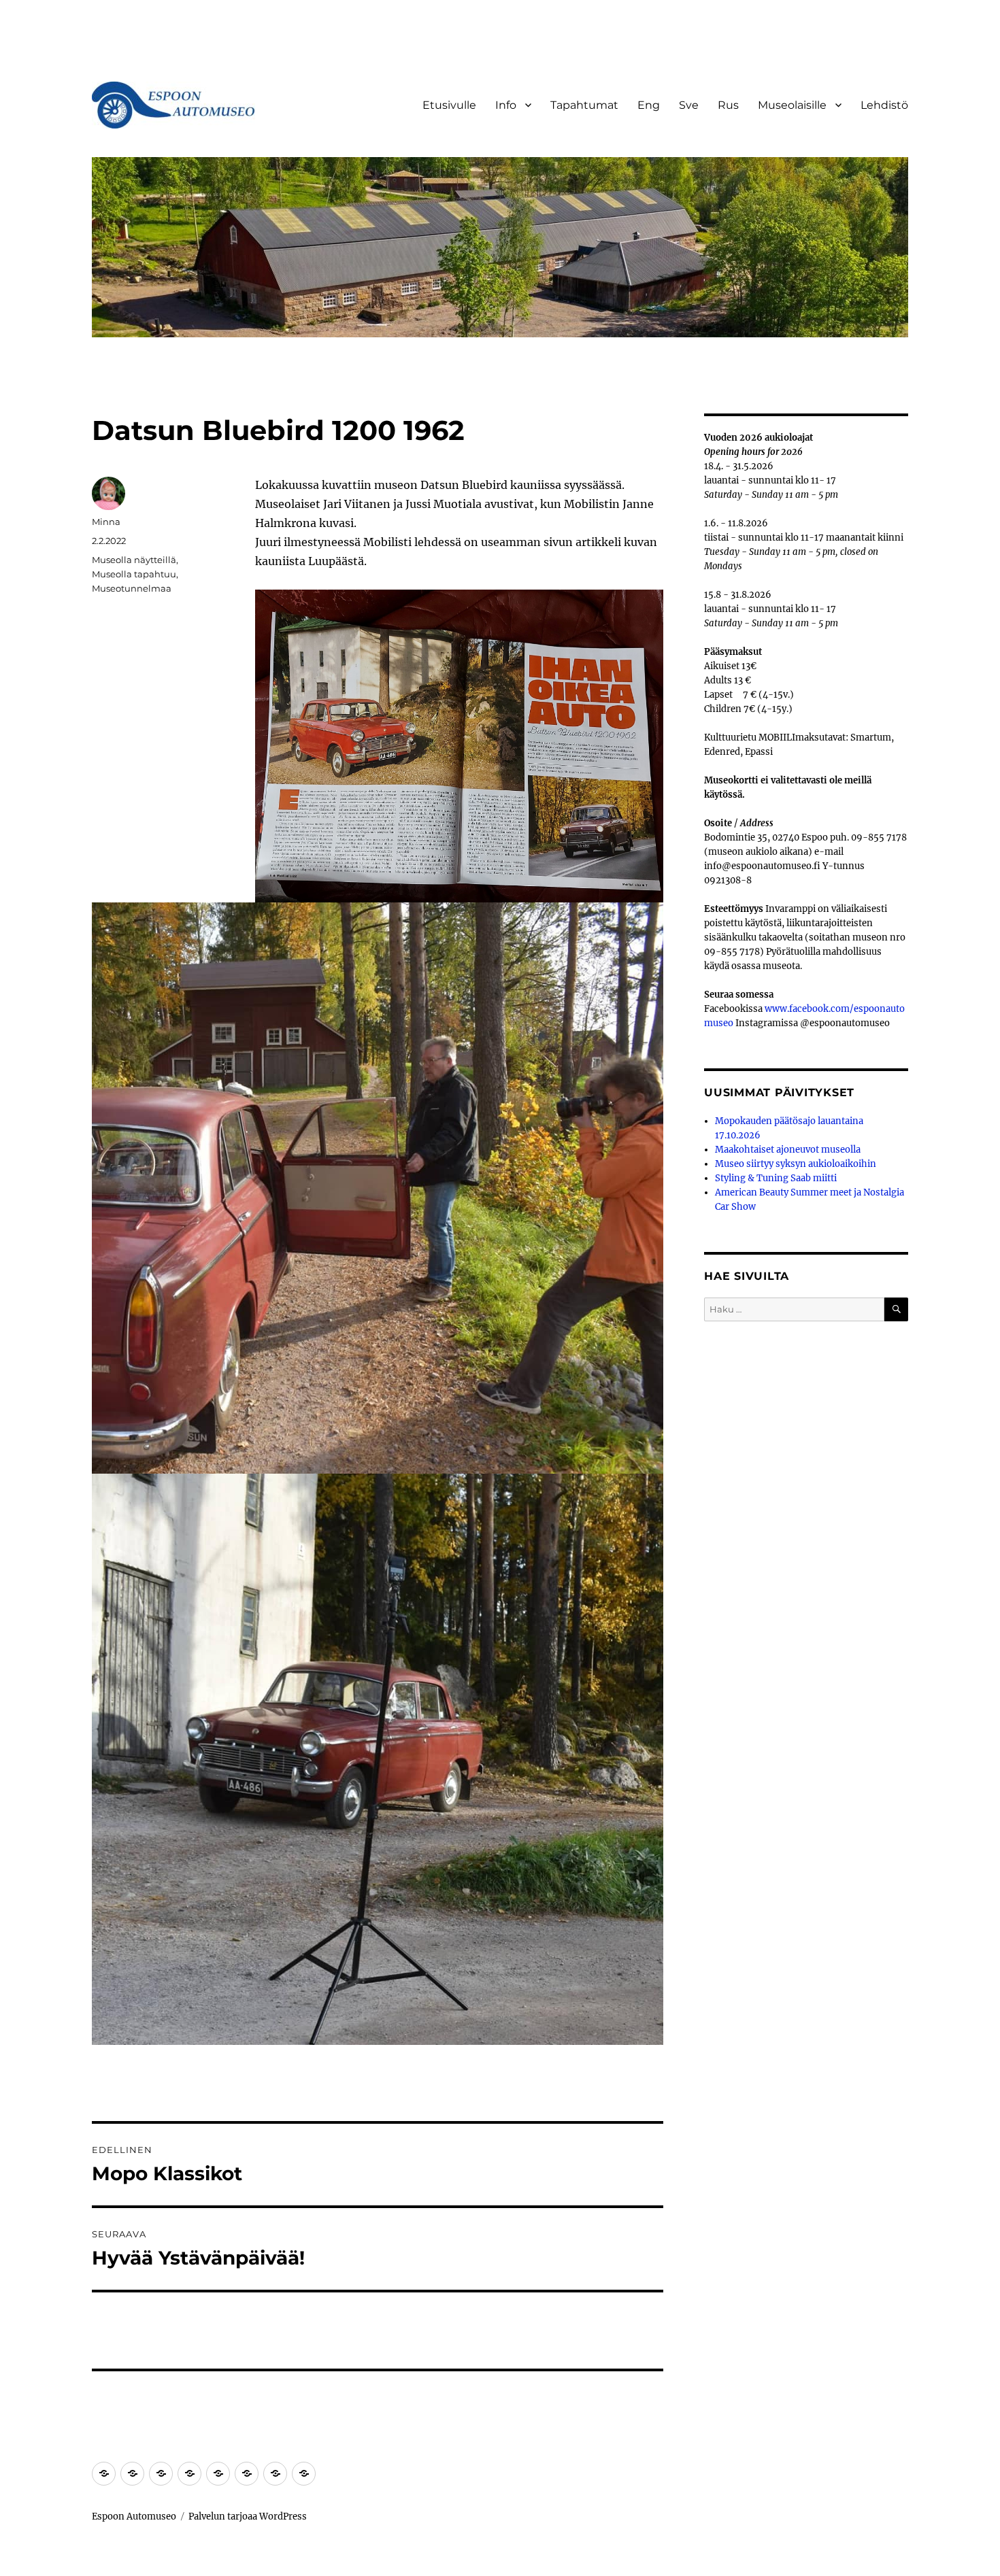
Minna (106, 522)
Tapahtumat (584, 105)
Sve (689, 105)
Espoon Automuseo (134, 2516)
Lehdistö (884, 105)
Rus (728, 105)
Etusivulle (449, 105)
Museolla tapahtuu (134, 574)
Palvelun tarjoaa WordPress (248, 2516)
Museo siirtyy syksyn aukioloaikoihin (796, 1164)
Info (506, 105)
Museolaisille (792, 105)
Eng (649, 105)
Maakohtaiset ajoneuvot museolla (788, 1150)
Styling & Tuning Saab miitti (776, 1178)
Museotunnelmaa (132, 588)
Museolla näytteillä (134, 560)
